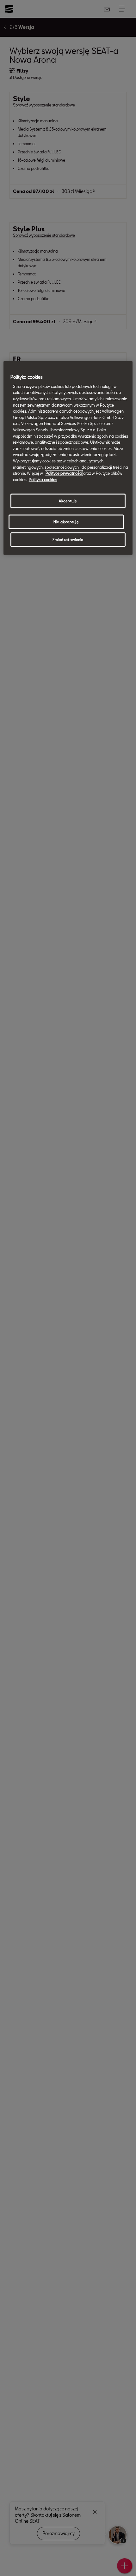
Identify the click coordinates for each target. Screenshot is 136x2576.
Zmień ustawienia (68, 540)
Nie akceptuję (66, 522)
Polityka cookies (43, 479)
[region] (68, 458)
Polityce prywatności (64, 473)
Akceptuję (68, 501)
